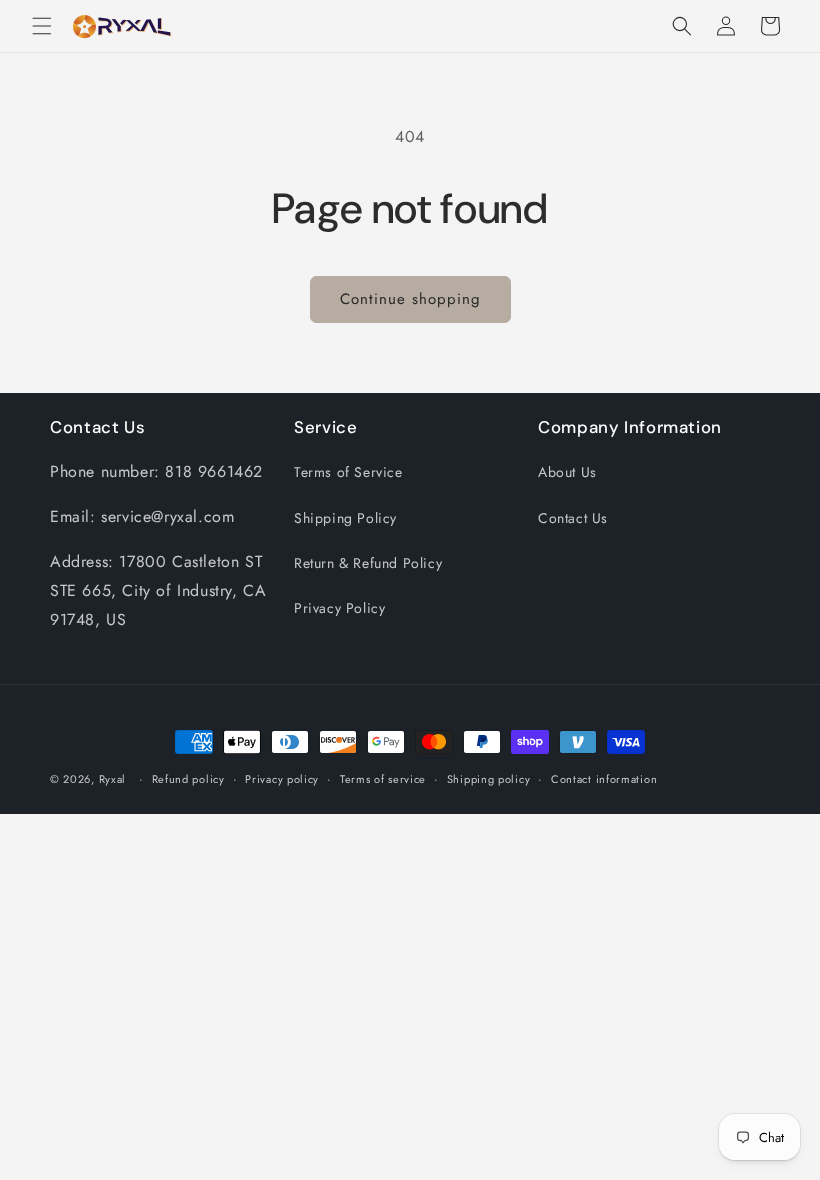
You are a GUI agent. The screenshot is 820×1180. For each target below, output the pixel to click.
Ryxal (113, 779)
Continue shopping (410, 299)
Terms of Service (348, 472)
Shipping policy (489, 779)
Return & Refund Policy (368, 563)
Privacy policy (282, 779)
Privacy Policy (339, 608)
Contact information (604, 779)
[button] (42, 26)
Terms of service (383, 779)
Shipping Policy (345, 518)
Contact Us (573, 518)
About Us (567, 472)
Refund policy (188, 779)
